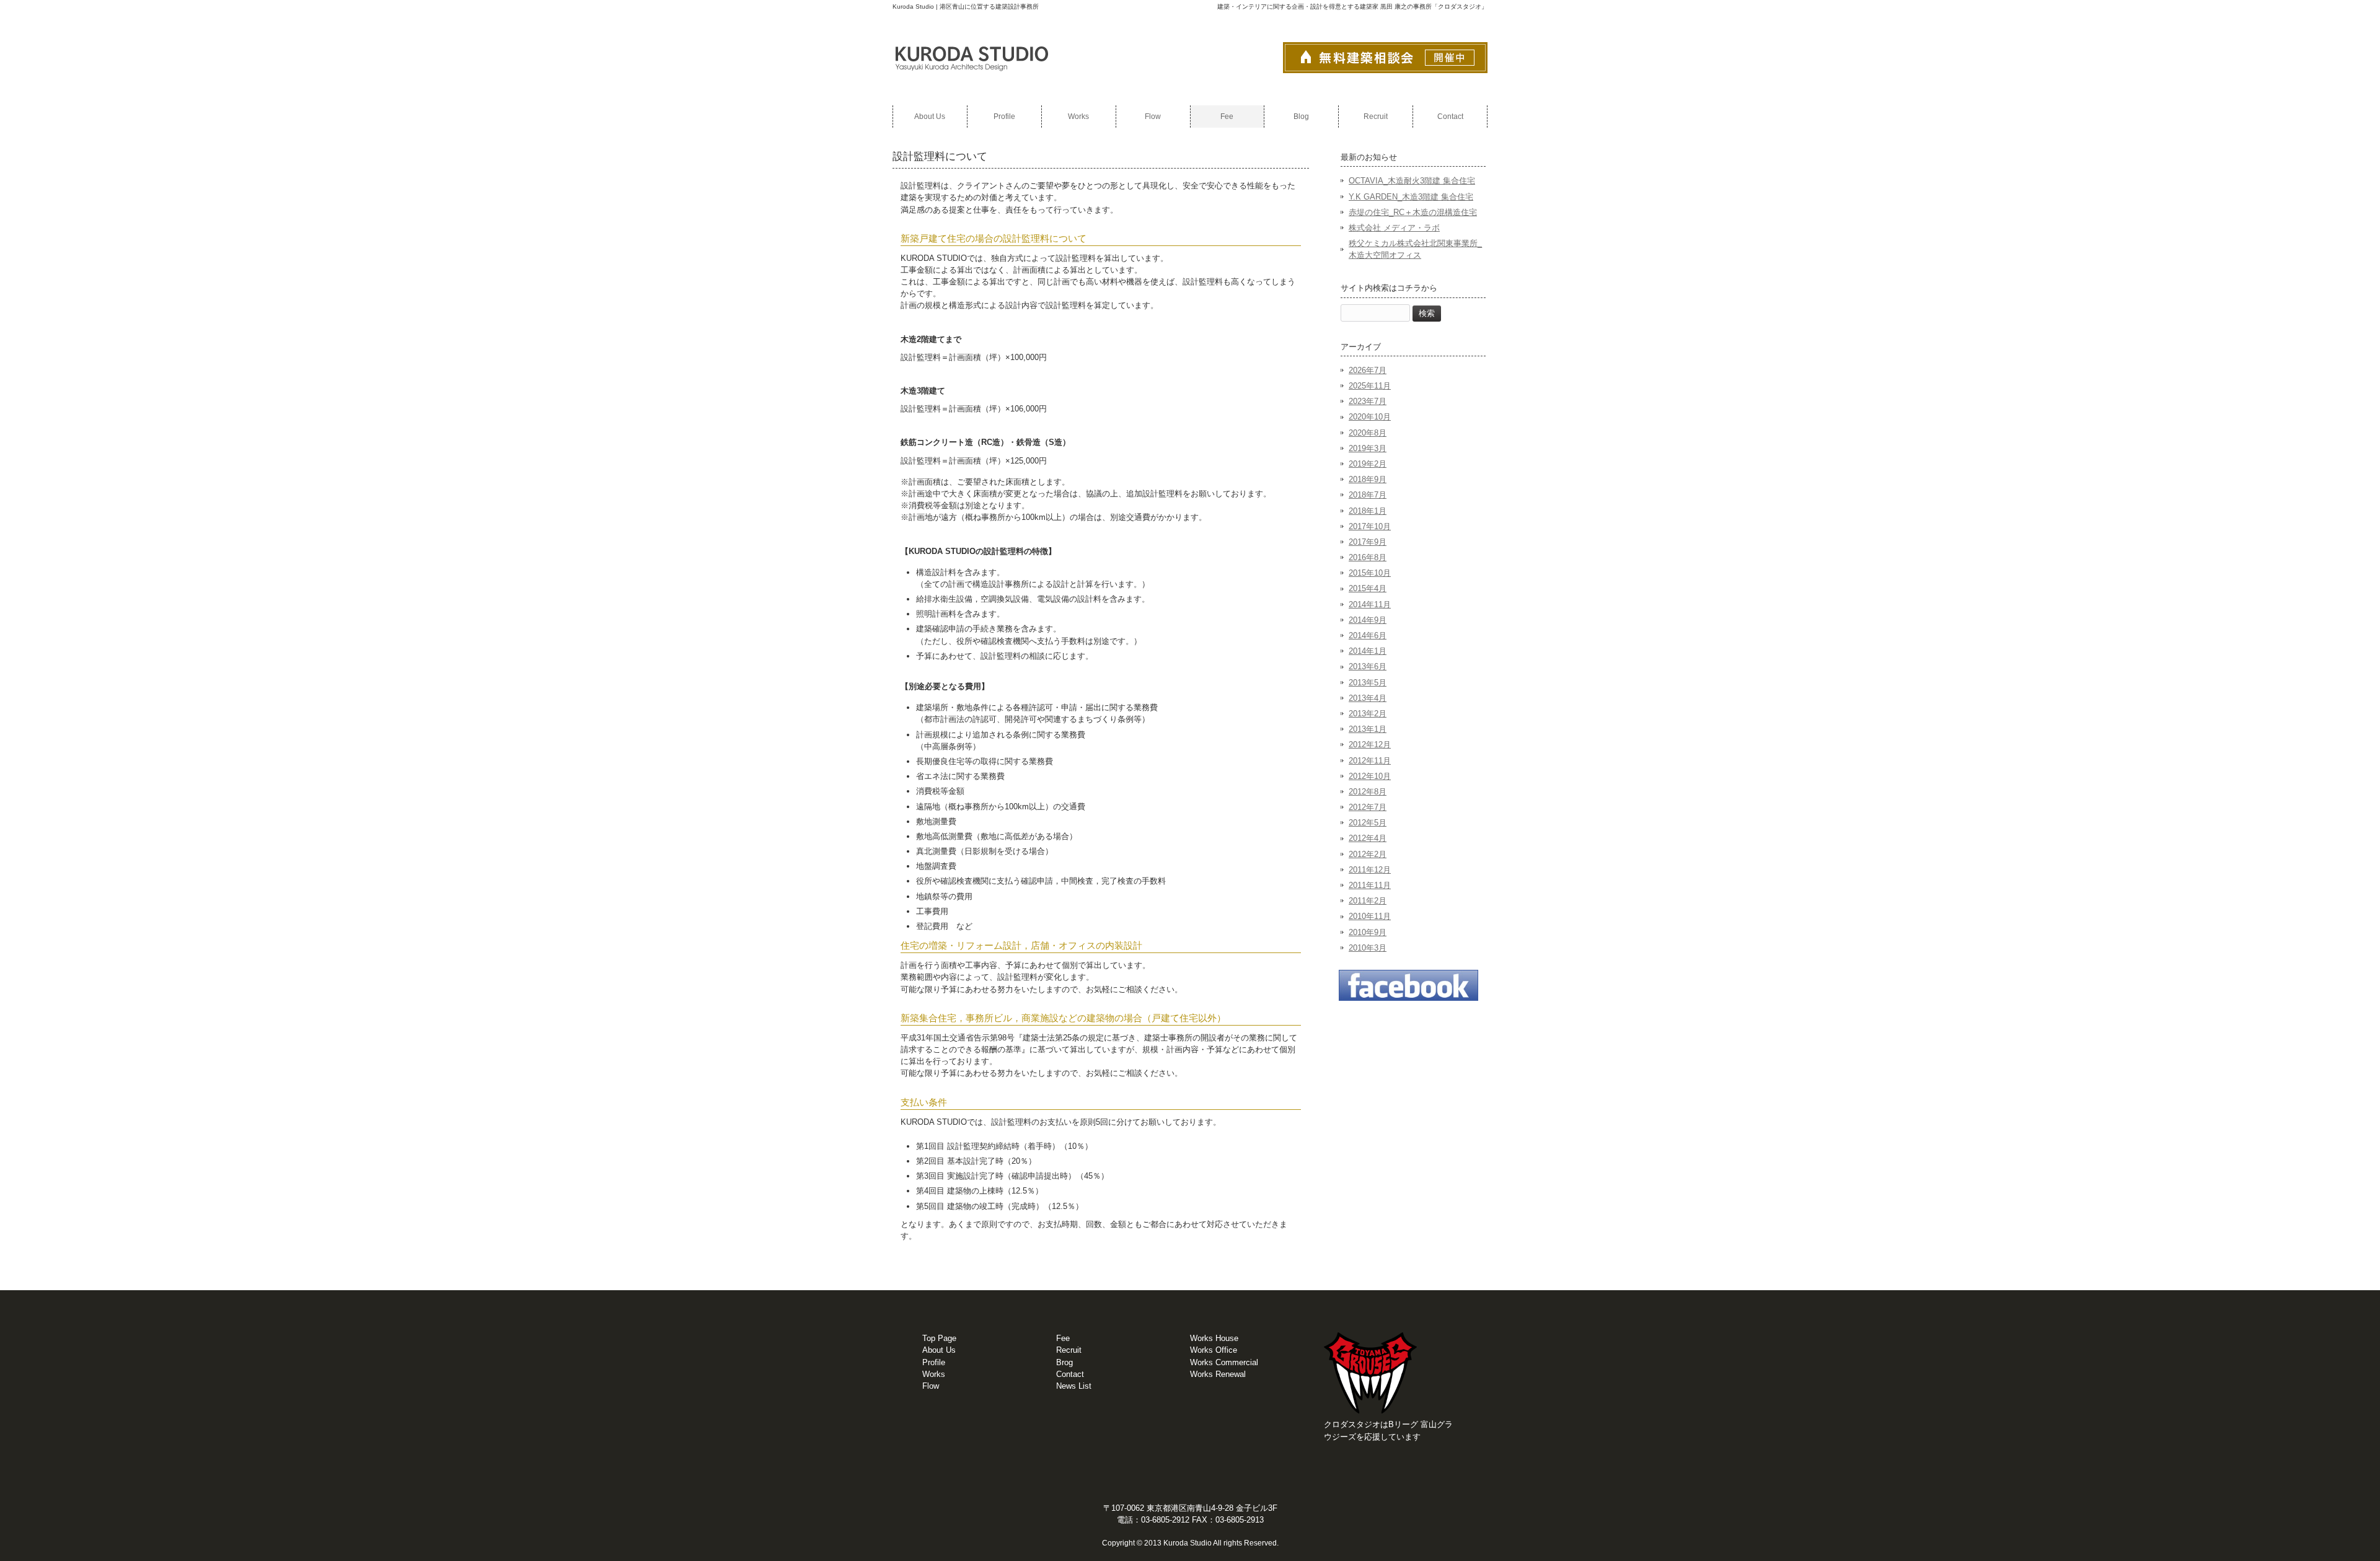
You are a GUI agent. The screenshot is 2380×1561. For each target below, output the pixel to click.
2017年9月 (1368, 542)
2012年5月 (1368, 823)
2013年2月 (1368, 714)
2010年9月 (1368, 932)
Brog (1064, 1362)
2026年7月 (1368, 370)
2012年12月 (1370, 745)
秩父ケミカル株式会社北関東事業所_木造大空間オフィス (1415, 249)
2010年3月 (1368, 948)
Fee (1063, 1338)
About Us (939, 1350)
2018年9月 (1368, 479)
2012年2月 (1368, 854)
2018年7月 (1368, 495)
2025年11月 (1370, 386)
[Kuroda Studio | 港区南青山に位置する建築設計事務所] (972, 77)
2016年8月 (1368, 557)
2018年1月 (1368, 511)
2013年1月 (1368, 729)
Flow (931, 1386)
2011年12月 (1370, 870)
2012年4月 (1368, 838)
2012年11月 (1370, 761)
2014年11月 (1370, 605)
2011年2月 (1368, 901)
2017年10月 (1370, 526)
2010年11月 (1370, 916)
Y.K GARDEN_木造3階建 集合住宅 (1411, 197)
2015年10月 (1370, 573)
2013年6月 (1368, 666)
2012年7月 (1368, 807)
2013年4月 (1368, 698)
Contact (1070, 1374)
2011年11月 (1370, 885)
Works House (1214, 1338)
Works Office (1214, 1350)
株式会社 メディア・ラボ (1394, 228)
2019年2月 (1368, 464)
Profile (934, 1362)
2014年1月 (1368, 651)
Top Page (939, 1338)
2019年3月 (1368, 448)
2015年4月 (1368, 588)
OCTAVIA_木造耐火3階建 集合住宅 (1412, 181)
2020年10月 (1370, 417)
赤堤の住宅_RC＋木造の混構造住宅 (1413, 212)
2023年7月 (1368, 401)
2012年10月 (1370, 776)
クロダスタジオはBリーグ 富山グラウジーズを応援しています (1388, 1430)
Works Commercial (1224, 1362)
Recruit (1069, 1350)
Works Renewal (1218, 1374)
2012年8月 (1368, 792)
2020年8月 (1368, 433)
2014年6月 (1368, 635)
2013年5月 (1368, 683)
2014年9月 (1368, 620)
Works (934, 1374)
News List (1074, 1386)
